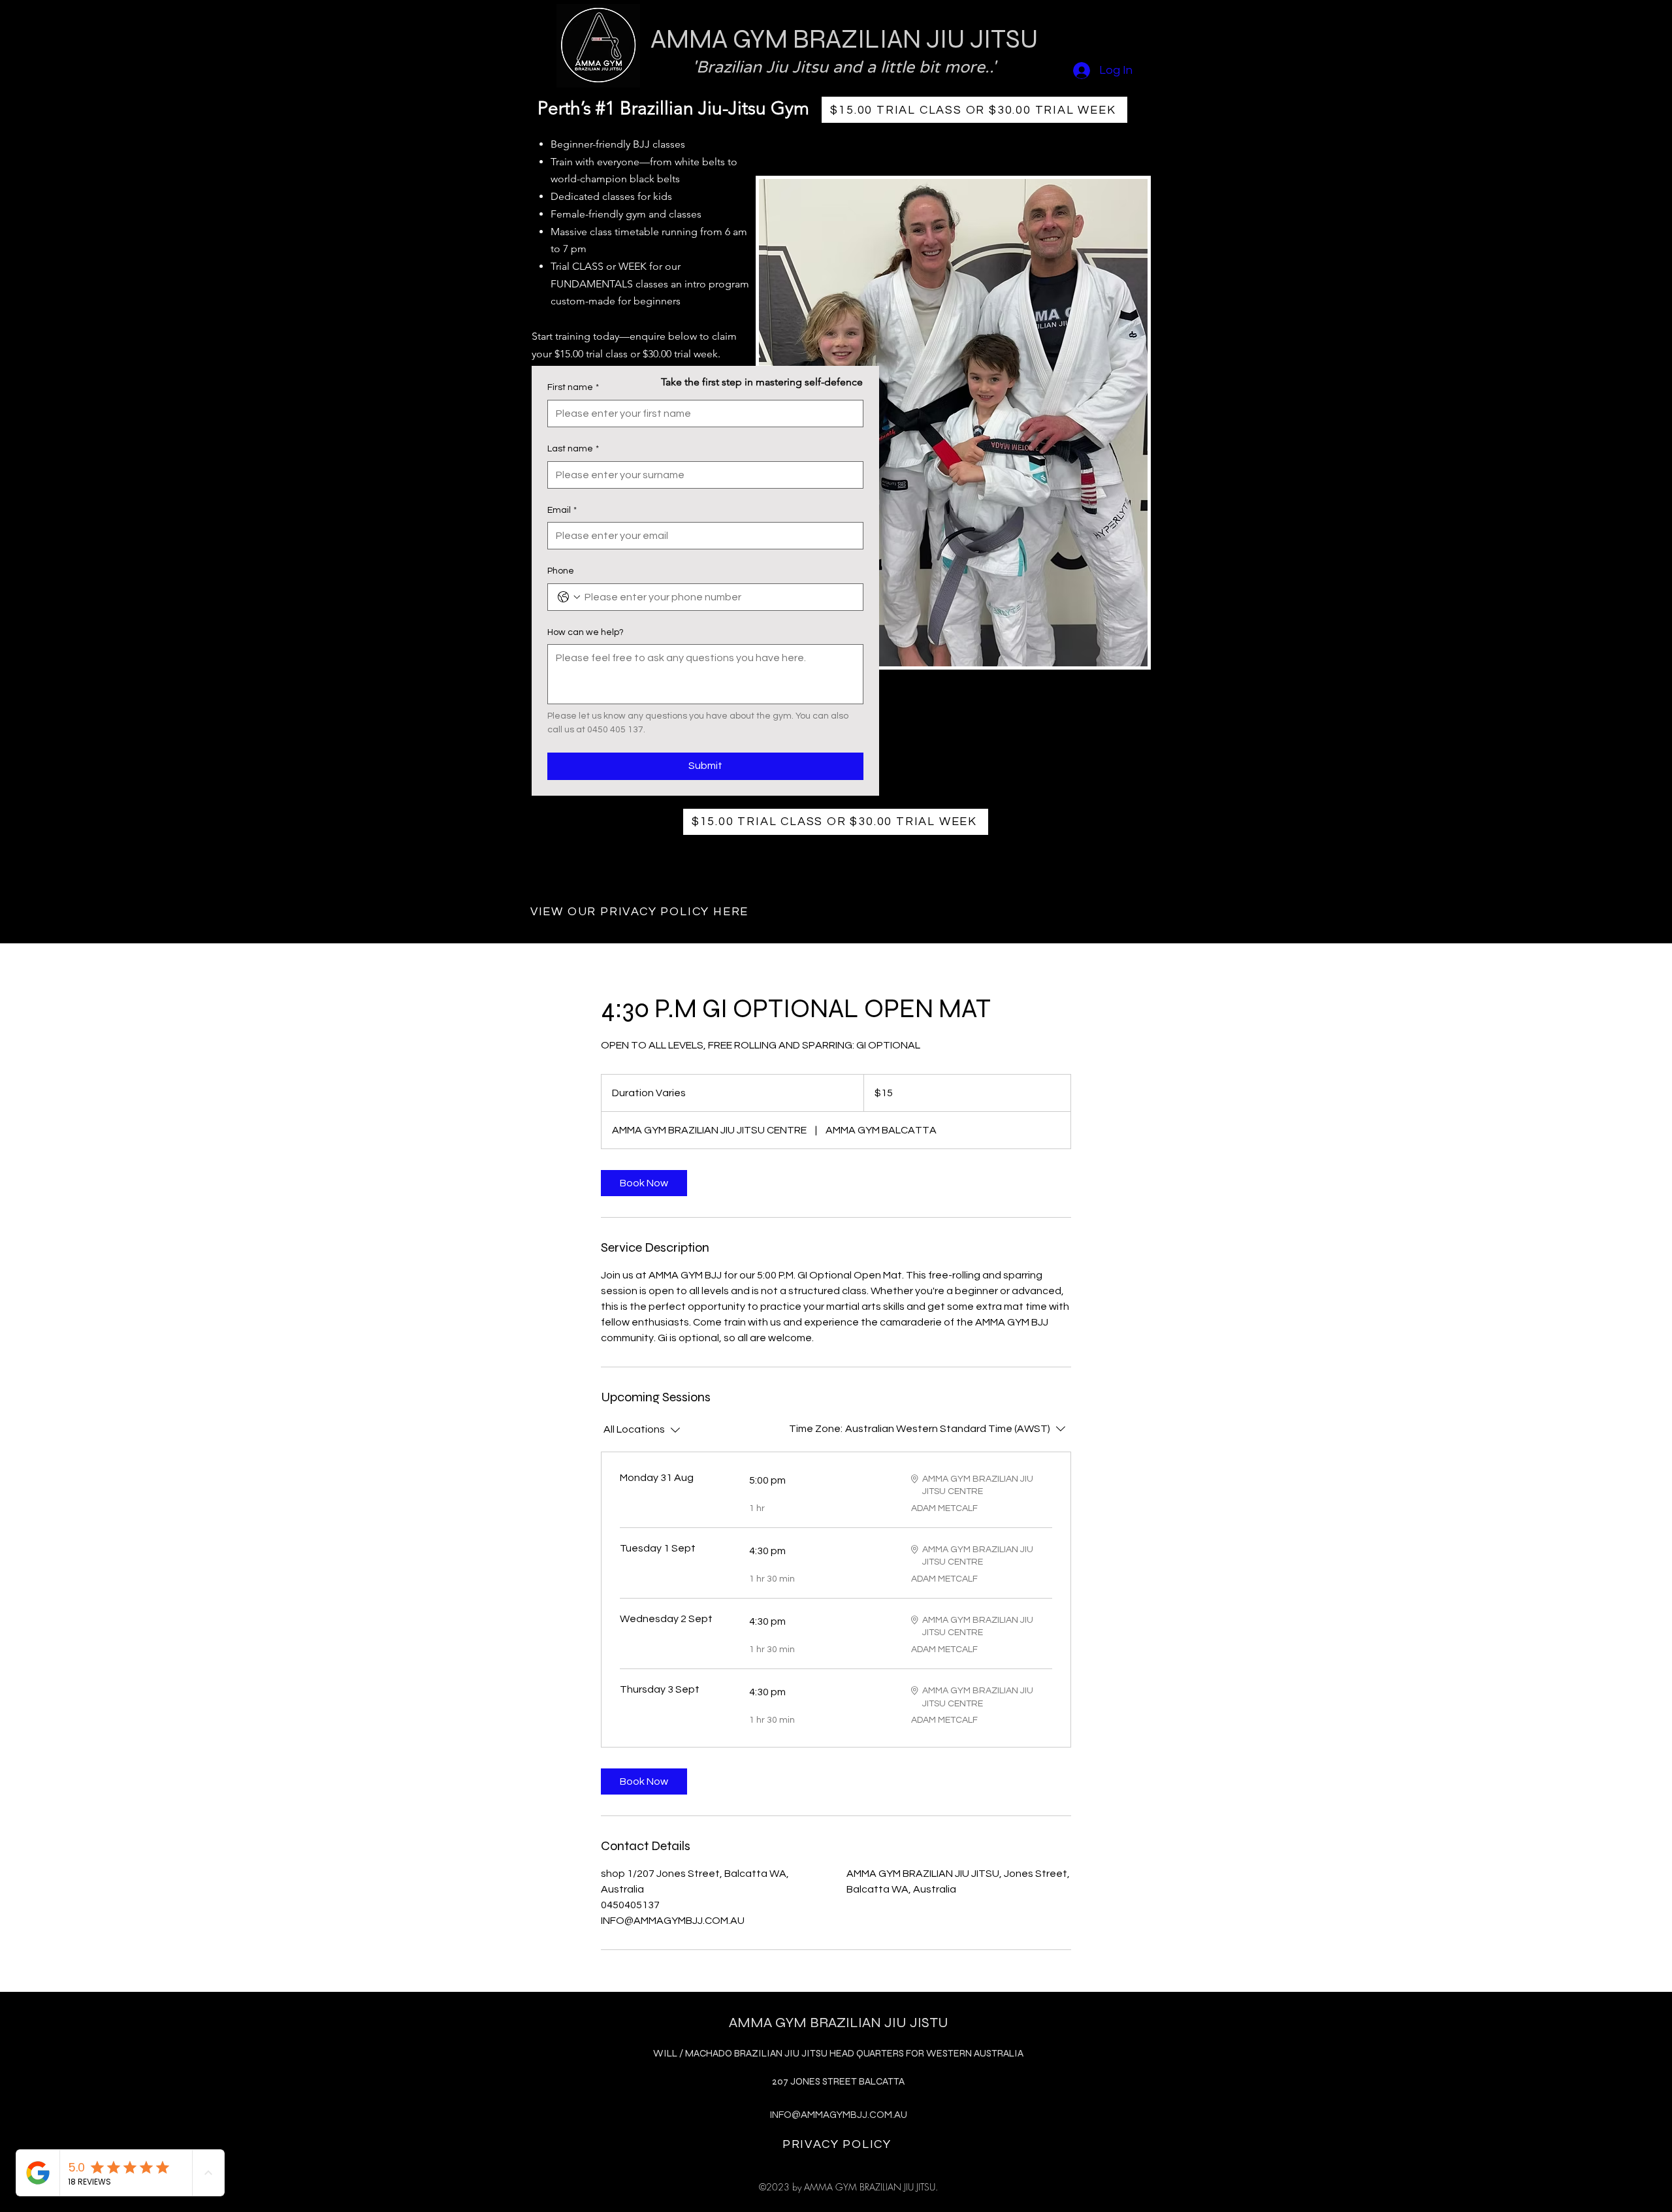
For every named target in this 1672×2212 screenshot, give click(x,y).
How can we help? (586, 632)
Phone (561, 571)
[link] (644, 1183)
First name (573, 387)
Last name (573, 449)
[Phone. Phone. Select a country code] (569, 597)
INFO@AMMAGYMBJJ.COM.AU (839, 2115)
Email (562, 510)
